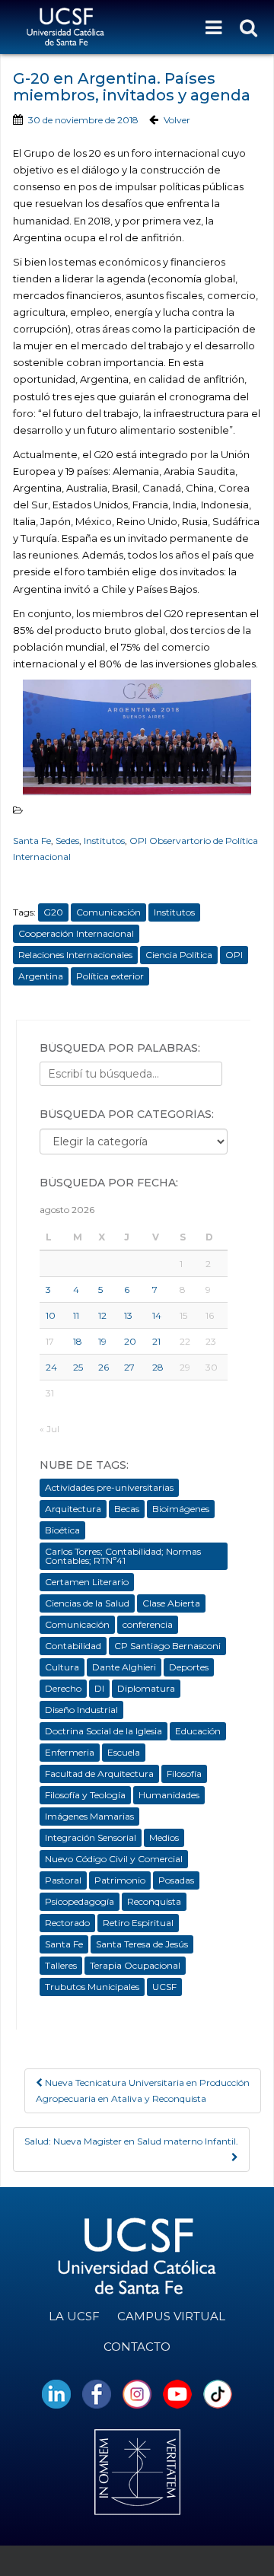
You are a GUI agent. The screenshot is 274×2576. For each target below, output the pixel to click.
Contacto (137, 2347)
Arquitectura (73, 1509)
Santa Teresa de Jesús (142, 1944)
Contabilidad (73, 1646)
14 (157, 1315)
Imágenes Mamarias (89, 1816)
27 (129, 1367)
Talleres (61, 1965)
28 (158, 1367)
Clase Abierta (171, 1603)
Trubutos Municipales (92, 1987)
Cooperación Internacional (76, 933)
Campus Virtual (171, 2316)
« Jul (49, 1429)
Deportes (189, 1667)
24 (51, 1367)
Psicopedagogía (80, 1901)
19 (102, 1341)
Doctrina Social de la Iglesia (104, 1731)
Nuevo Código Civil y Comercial (114, 1859)
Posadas (176, 1880)
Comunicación (108, 912)
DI (99, 1688)
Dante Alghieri (124, 1667)
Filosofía (184, 1774)
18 (78, 1341)
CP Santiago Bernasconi (167, 1646)
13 (128, 1315)
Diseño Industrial (81, 1710)
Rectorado (67, 1923)
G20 (53, 912)
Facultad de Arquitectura (99, 1774)
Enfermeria (70, 1752)
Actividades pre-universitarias (109, 1487)
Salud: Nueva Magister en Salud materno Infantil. (131, 2141)
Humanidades (169, 1795)
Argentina (41, 976)
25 (78, 1367)
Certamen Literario (87, 1582)
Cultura (62, 1667)
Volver (177, 120)
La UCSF (74, 2316)
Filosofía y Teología (85, 1795)
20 (130, 1341)
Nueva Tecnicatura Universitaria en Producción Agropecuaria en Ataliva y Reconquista (143, 2090)
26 (104, 1367)
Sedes (67, 841)
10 (51, 1315)
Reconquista (154, 1901)
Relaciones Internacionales (75, 955)
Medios (164, 1837)
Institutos (104, 841)
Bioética (62, 1530)
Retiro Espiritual (138, 1923)
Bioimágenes (181, 1509)
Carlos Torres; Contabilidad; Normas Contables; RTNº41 (123, 1556)
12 (102, 1315)
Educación (198, 1731)
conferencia (148, 1624)
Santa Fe (32, 841)
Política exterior (110, 976)
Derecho (63, 1688)
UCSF (164, 1987)
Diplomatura (146, 1688)
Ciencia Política (179, 955)
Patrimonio (120, 1880)
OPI (234, 955)
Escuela (124, 1752)
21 (156, 1341)
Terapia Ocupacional (135, 1965)
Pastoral (63, 1880)
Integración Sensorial (91, 1837)
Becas (127, 1509)
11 (76, 1315)
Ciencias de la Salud (87, 1603)
